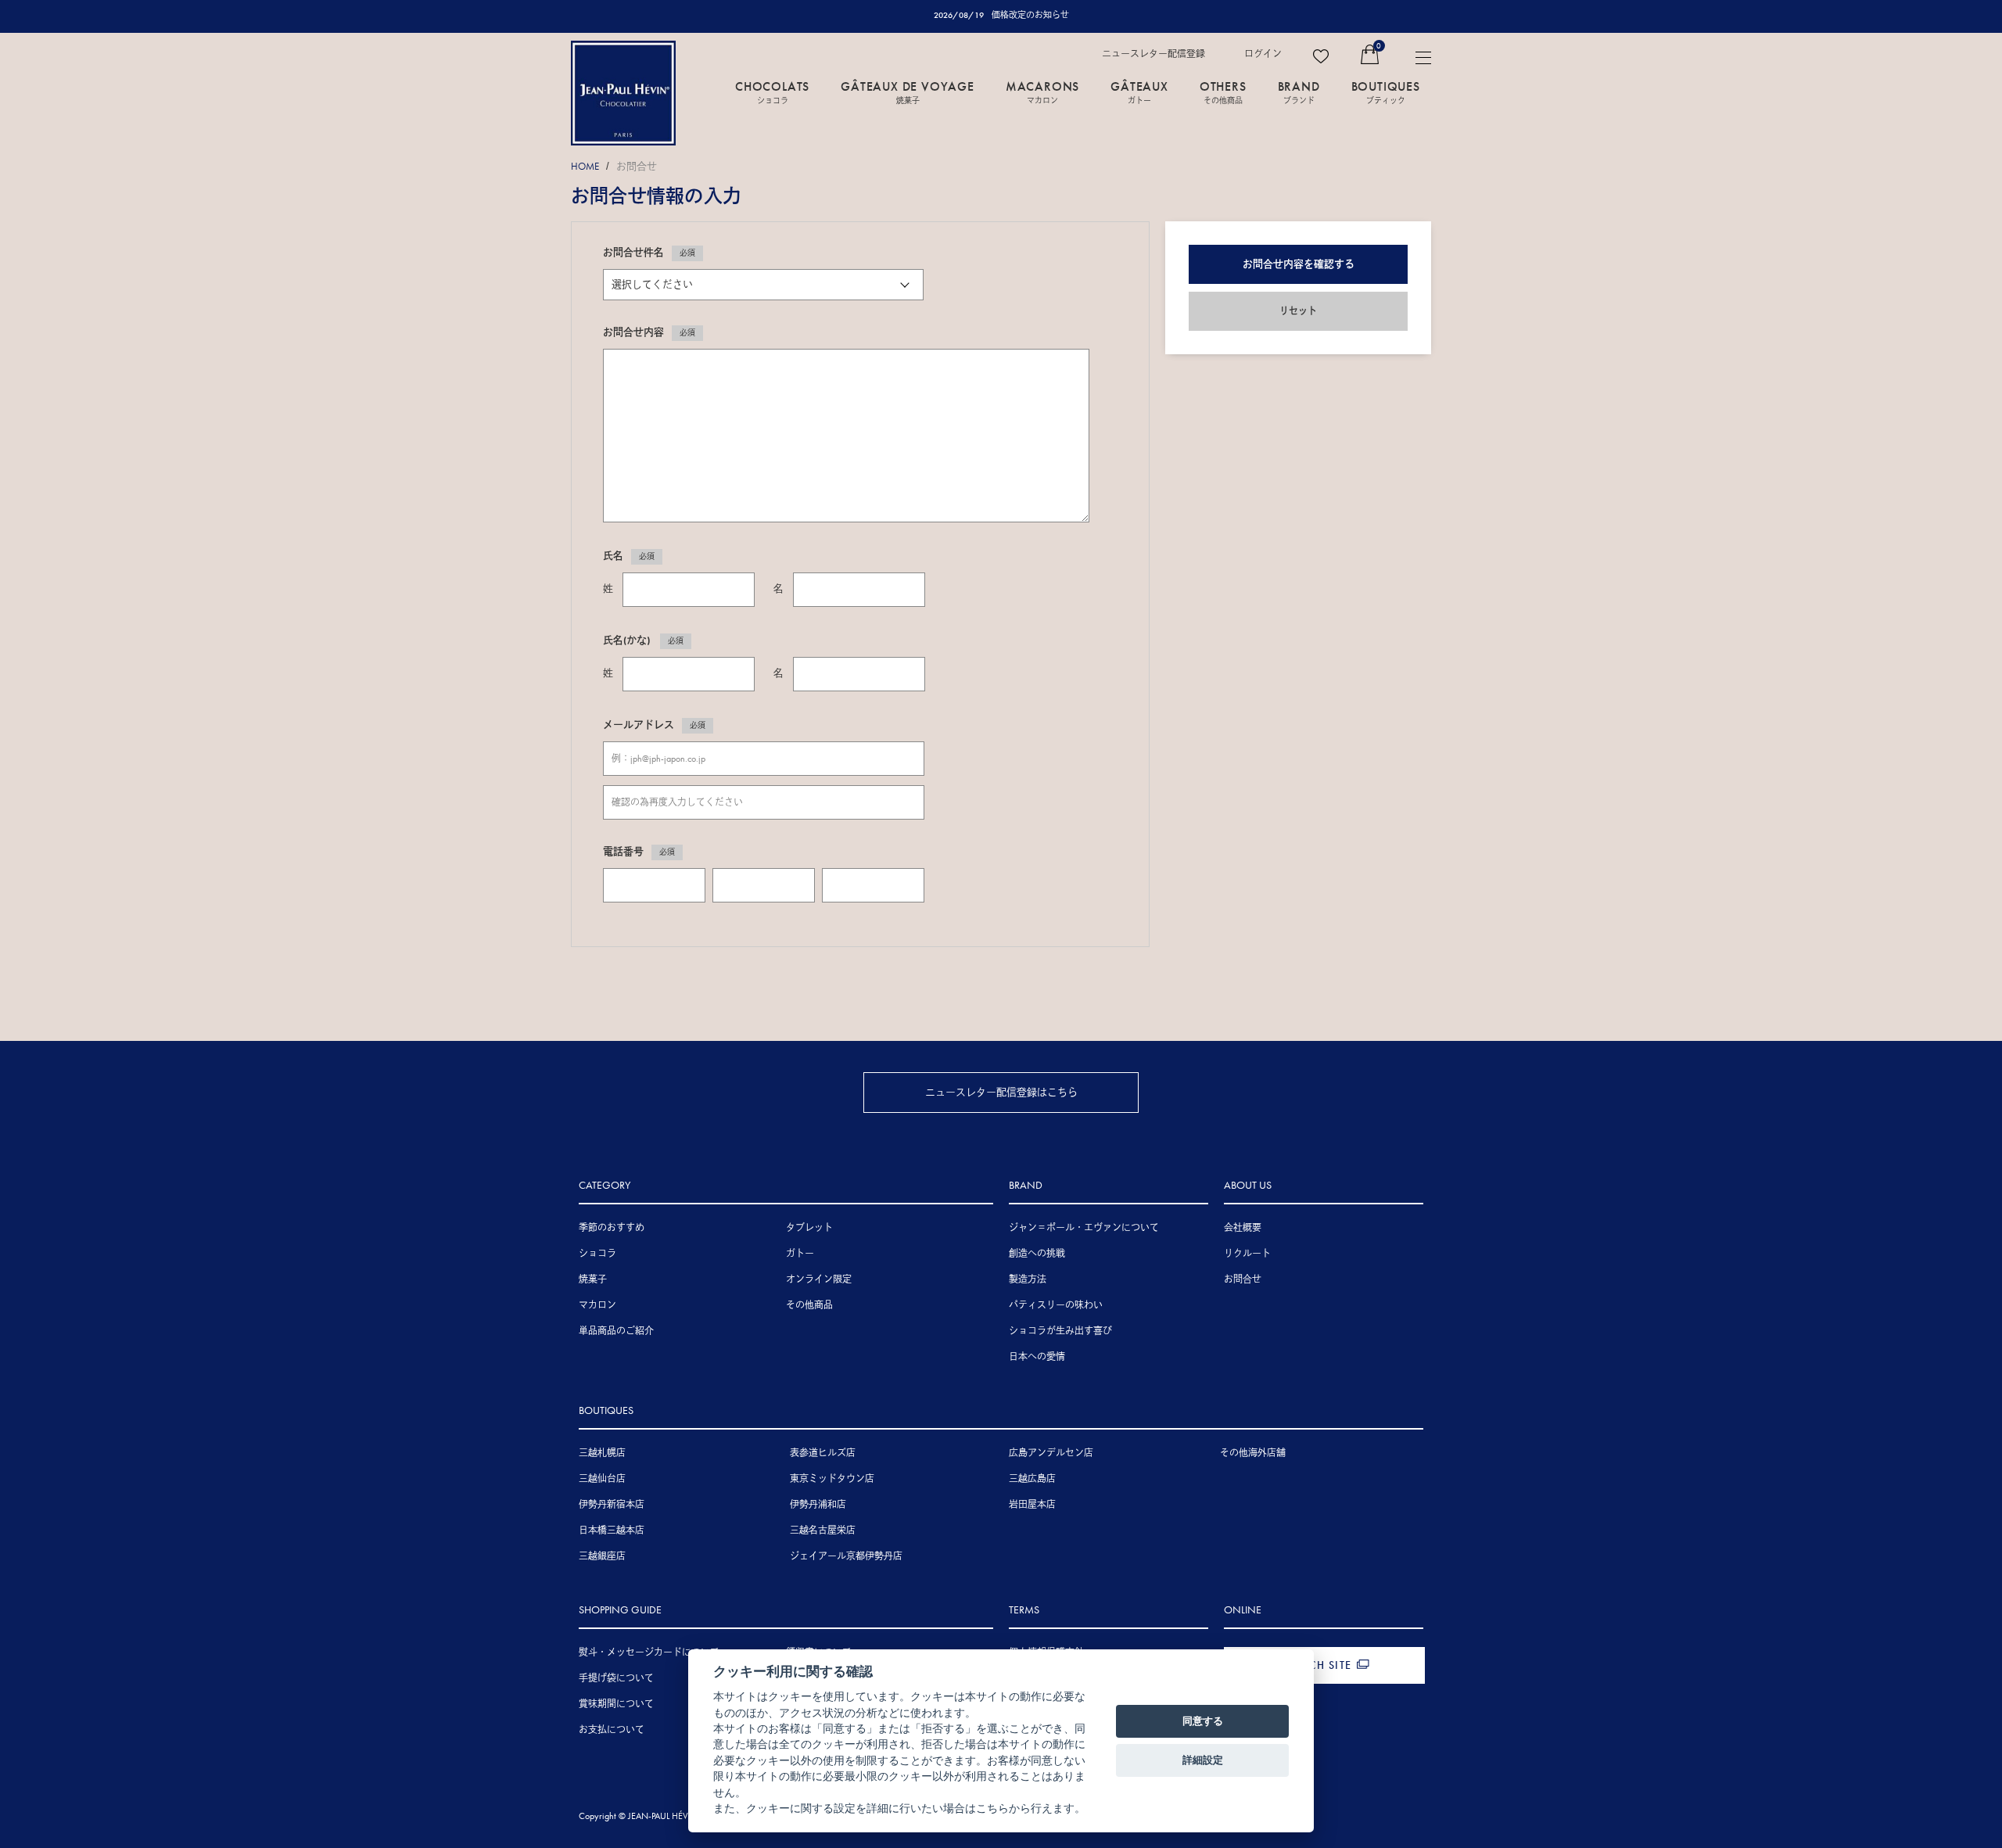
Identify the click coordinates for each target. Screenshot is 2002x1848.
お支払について (612, 1730)
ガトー (800, 1254)
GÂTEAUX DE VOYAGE (908, 92)
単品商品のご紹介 (616, 1331)
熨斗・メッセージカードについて (649, 1652)
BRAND (1299, 92)
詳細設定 (1203, 1760)
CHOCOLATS (772, 92)
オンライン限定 (819, 1279)
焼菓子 (593, 1279)
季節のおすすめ (612, 1228)
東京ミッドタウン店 (832, 1479)
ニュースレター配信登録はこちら (1001, 1092)
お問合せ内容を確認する (1299, 264)
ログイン (1263, 54)
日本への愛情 (1037, 1357)
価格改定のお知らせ (1030, 15)
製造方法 (1028, 1279)
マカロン (597, 1305)
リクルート (1247, 1254)
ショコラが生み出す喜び (1060, 1331)
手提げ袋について (616, 1678)
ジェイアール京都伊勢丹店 (846, 1556)
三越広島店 (1032, 1479)
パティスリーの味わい (1056, 1305)
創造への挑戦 (1037, 1254)
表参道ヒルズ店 (823, 1453)
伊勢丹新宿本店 (612, 1505)
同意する (1203, 1721)
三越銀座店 (602, 1556)
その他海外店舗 (1253, 1453)
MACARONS (1042, 92)
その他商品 (809, 1305)
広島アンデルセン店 (1051, 1453)
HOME (585, 166)
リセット (1298, 311)
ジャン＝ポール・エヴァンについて (1084, 1228)
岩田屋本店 (1032, 1505)
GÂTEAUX (1139, 92)
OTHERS (1223, 92)
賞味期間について (616, 1704)
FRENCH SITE (1316, 1665)
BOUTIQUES (1386, 92)
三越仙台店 (602, 1479)
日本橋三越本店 (612, 1530)
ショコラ (597, 1254)
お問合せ (637, 166)
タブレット (809, 1228)
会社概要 (1243, 1228)
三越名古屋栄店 (823, 1530)
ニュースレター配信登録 (1153, 54)
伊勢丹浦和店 (818, 1505)
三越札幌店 (602, 1453)
